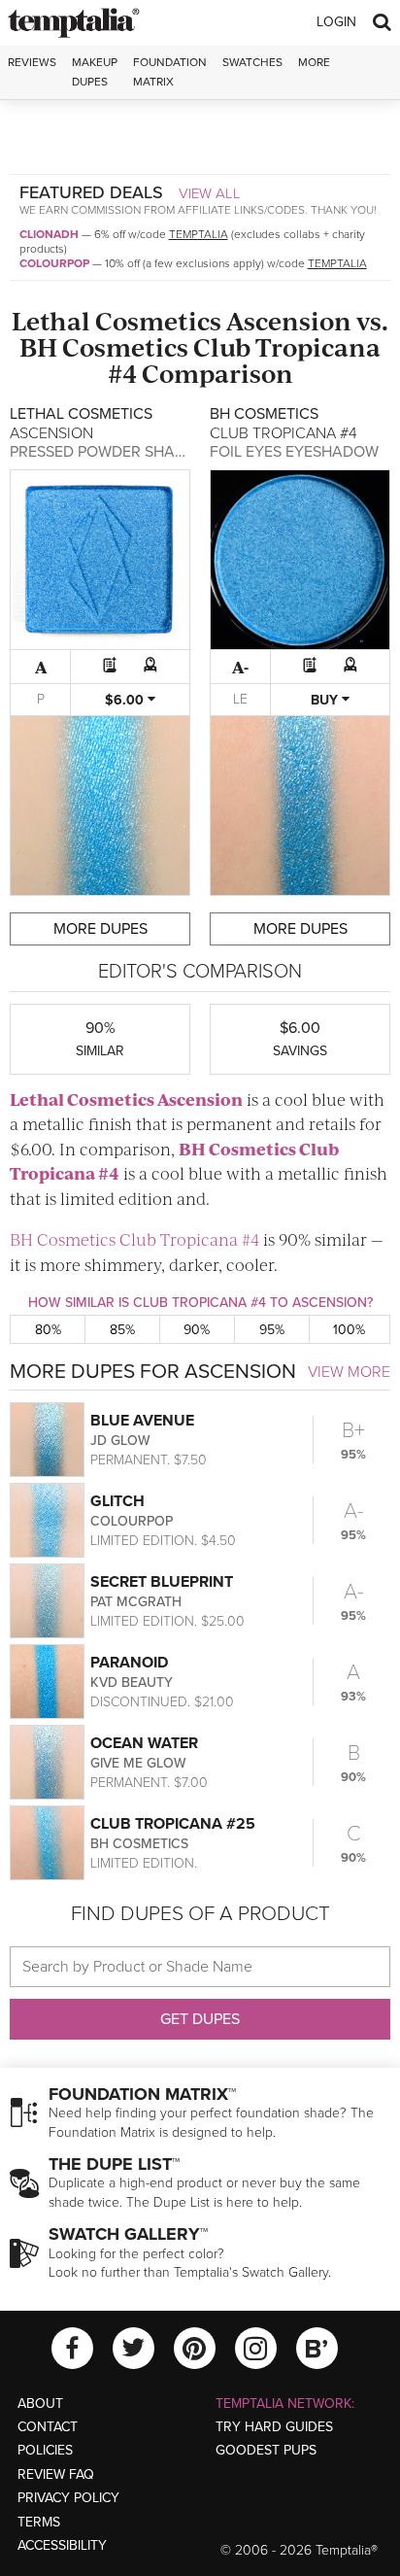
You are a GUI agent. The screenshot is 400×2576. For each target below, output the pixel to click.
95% (272, 1330)
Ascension (289, 320)
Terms (39, 2522)
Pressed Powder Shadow (110, 452)
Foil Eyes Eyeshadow (294, 452)
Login (336, 22)
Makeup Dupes (95, 71)
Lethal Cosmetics (117, 320)
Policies (45, 2450)
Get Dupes (200, 2019)
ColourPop (54, 263)
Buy (326, 700)
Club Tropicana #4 (245, 360)
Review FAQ (56, 2474)
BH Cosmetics (104, 346)
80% (48, 1330)
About (40, 2404)
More (314, 62)
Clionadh (49, 234)
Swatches (252, 62)
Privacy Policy (68, 2498)
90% (197, 1330)
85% (122, 1330)
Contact (48, 2427)
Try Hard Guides (274, 2427)
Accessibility (62, 2545)
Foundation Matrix (170, 71)
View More (349, 1372)
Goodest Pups (266, 2450)
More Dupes (100, 929)
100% (349, 1330)
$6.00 (126, 700)
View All (210, 193)
